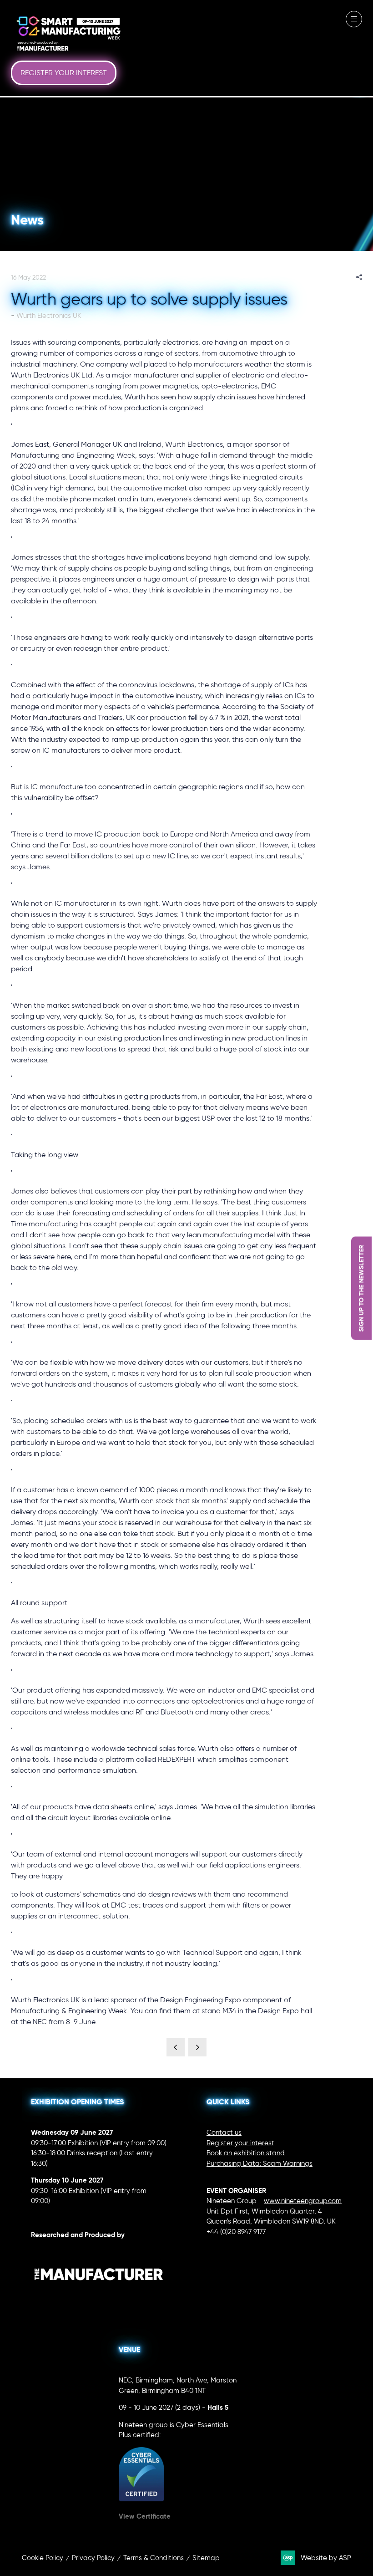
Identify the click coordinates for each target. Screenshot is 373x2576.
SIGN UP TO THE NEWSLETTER (361, 1288)
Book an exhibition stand (246, 2153)
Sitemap (206, 2558)
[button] (64, 73)
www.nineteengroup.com (303, 2201)
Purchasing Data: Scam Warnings (260, 2163)
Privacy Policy (93, 2558)
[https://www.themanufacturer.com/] (99, 2299)
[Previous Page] (176, 2047)
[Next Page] (197, 2047)
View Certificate (145, 2516)
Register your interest (240, 2143)
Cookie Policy (43, 2558)
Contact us (224, 2132)
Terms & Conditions (154, 2558)
